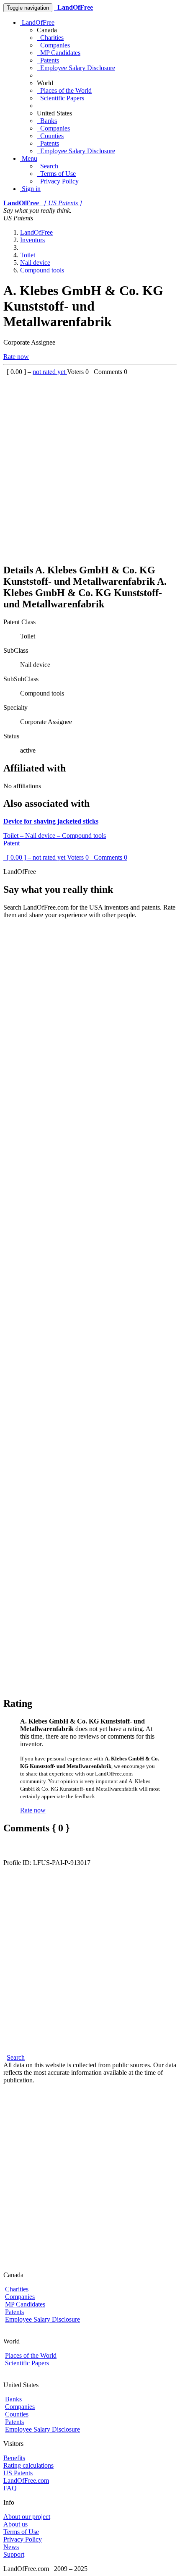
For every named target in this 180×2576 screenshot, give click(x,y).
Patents (48, 60)
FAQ (10, 2488)
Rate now (16, 357)
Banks (47, 121)
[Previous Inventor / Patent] (6, 1847)
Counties (50, 136)
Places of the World (64, 90)
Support (14, 2554)
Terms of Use (56, 174)
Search (48, 166)
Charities (50, 38)
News (11, 2547)
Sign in (30, 189)
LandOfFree (37, 22)
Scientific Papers (60, 98)
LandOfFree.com (26, 2481)
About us (15, 2524)
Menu (29, 158)
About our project (27, 2517)
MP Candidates (59, 53)
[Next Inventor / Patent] (13, 1847)
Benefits (14, 2458)
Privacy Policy (58, 181)
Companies (53, 45)
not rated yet (50, 372)
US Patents (18, 2473)
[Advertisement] (90, 466)
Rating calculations (28, 2465)
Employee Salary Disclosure (76, 68)
